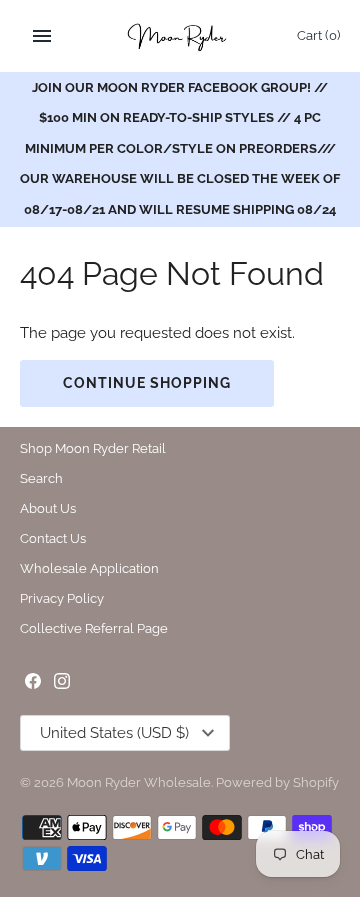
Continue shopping (147, 383)
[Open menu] (42, 36)
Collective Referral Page (94, 628)
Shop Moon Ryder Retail (93, 448)
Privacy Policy (62, 598)
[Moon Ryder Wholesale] (180, 36)
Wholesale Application (89, 568)
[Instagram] (62, 683)
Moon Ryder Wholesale (139, 782)
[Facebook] (33, 683)
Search (41, 478)
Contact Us (53, 538)
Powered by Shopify (277, 782)
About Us (48, 508)
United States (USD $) (114, 733)
